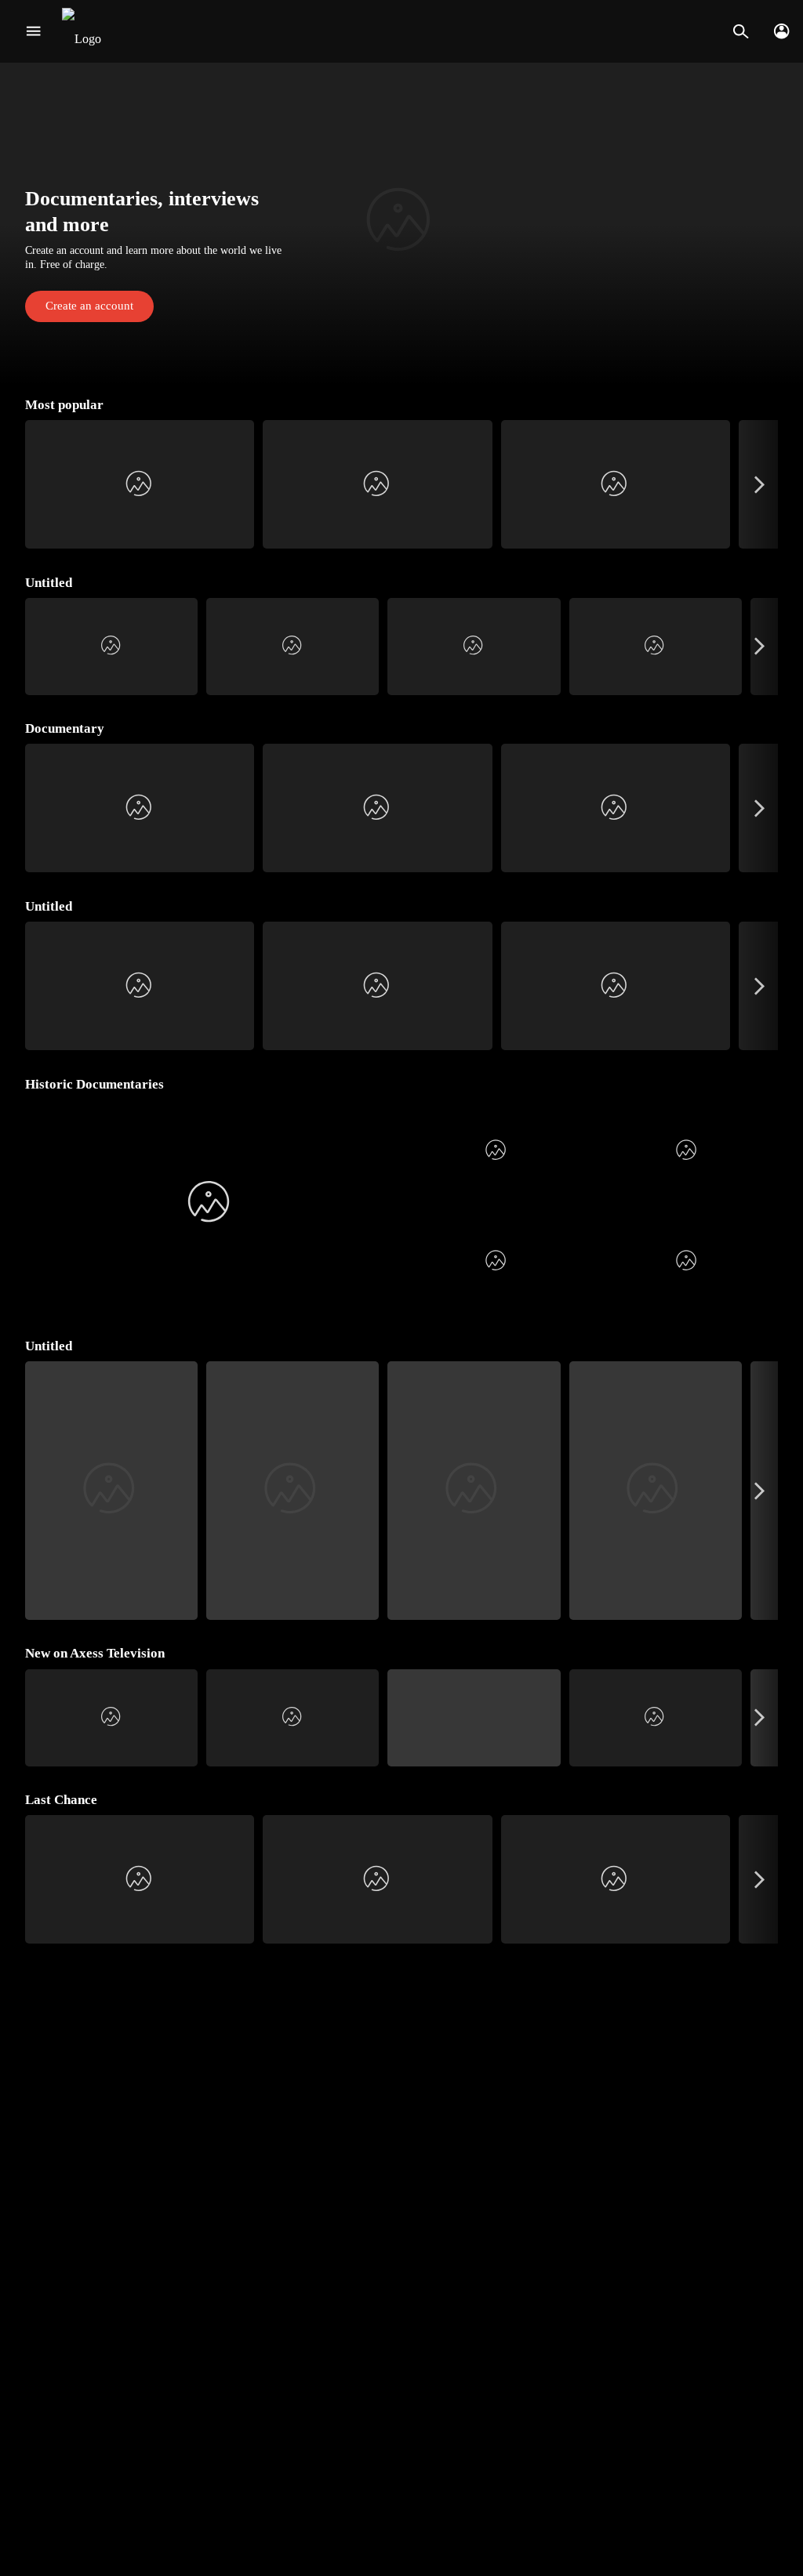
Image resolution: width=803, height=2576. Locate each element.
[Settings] (781, 31)
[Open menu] (33, 31)
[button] (401, 223)
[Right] (759, 484)
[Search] (741, 31)
